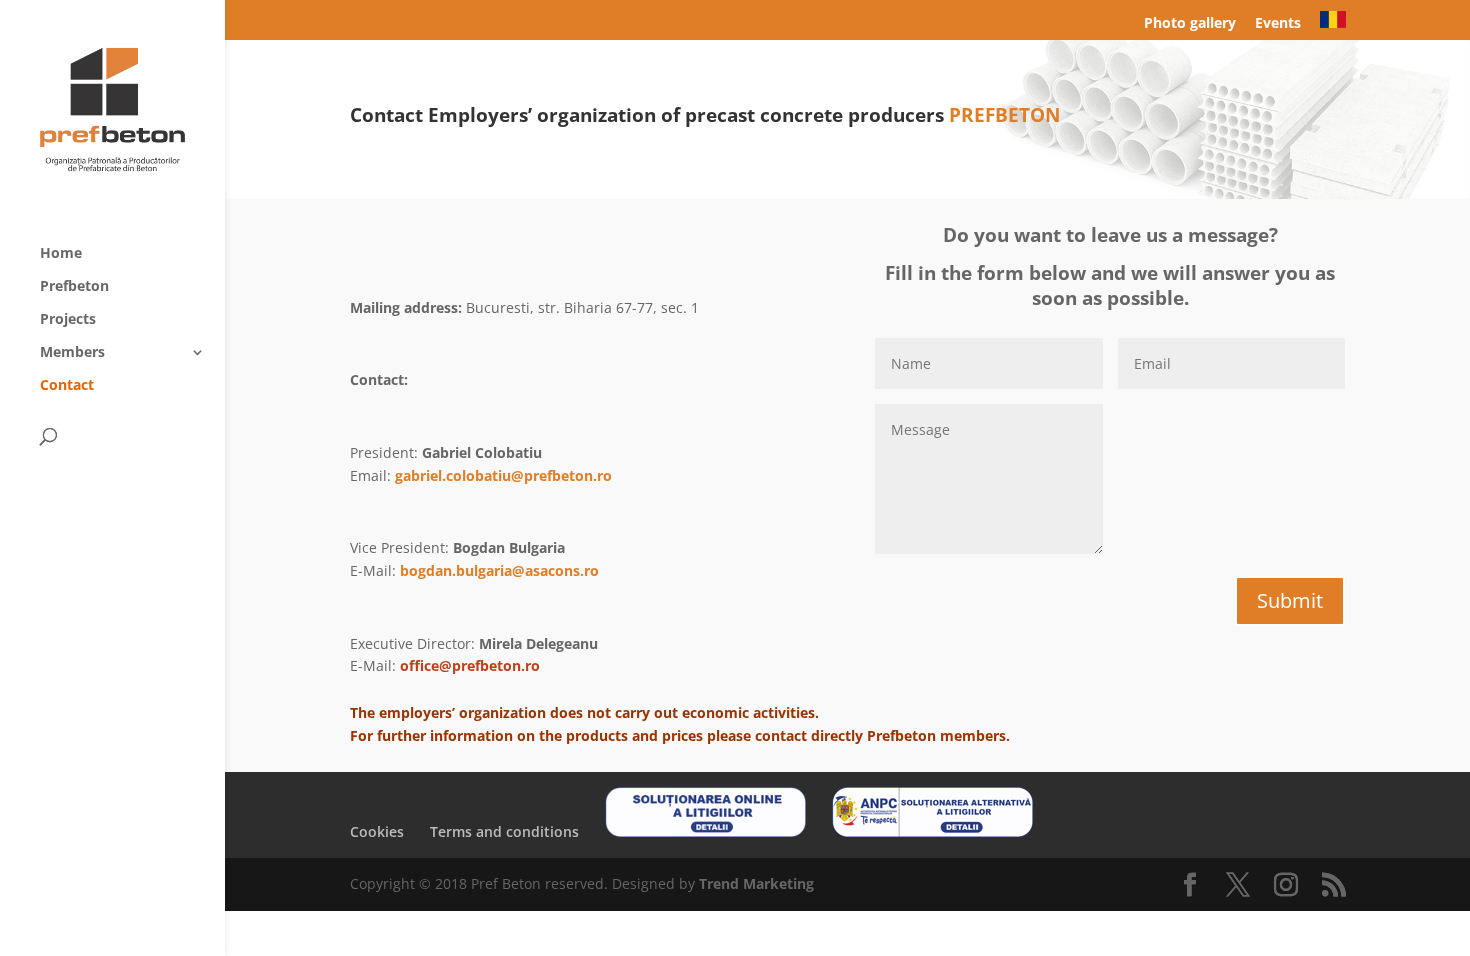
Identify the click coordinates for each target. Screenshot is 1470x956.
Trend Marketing (756, 883)
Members (72, 353)
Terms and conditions (504, 831)
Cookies (377, 831)
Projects (68, 320)
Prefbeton (74, 287)
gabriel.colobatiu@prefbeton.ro (503, 475)
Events (1278, 24)
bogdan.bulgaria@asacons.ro (499, 570)
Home (61, 254)
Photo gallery (1190, 24)
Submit (1290, 600)
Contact (67, 386)
